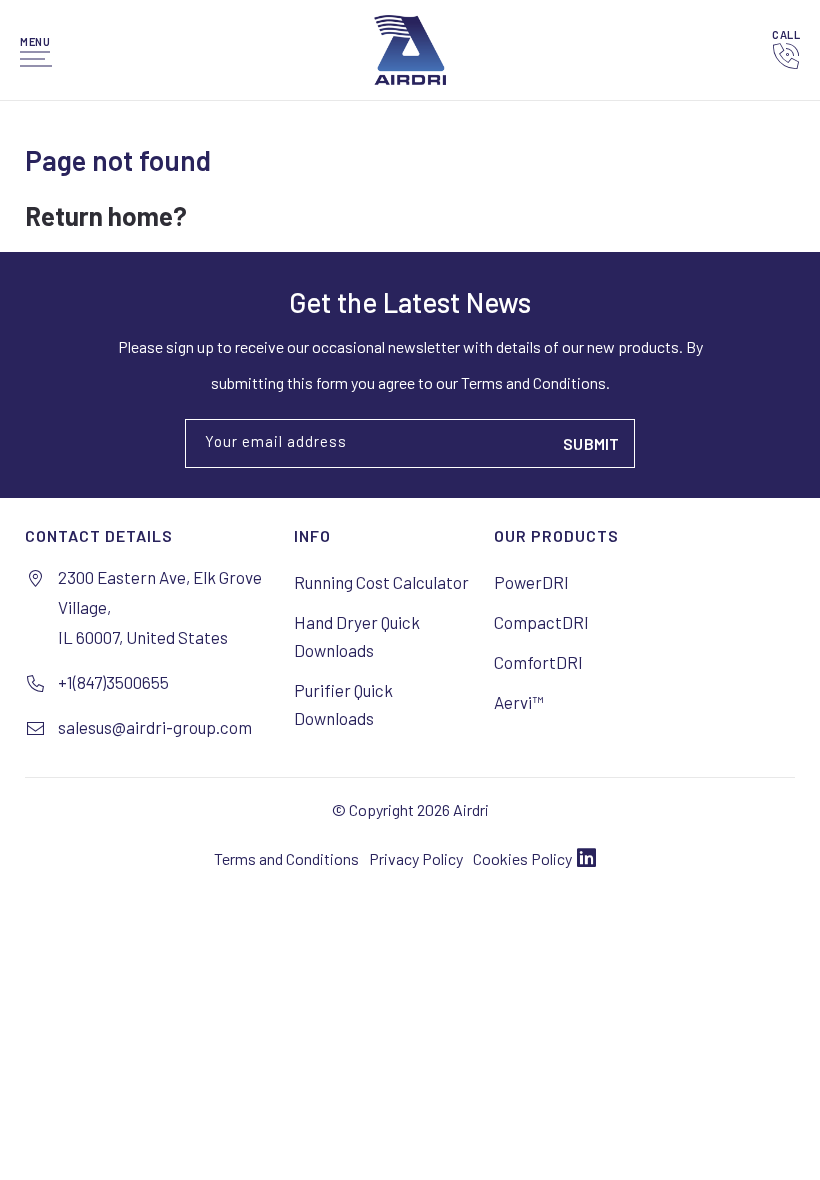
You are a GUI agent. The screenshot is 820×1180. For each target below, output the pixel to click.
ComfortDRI (538, 662)
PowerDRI (531, 582)
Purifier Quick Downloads (343, 704)
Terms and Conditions (286, 858)
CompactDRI (541, 622)
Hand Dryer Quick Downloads (357, 636)
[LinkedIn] (586, 859)
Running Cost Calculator (381, 582)
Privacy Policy (416, 858)
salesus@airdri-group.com (155, 727)
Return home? (106, 215)
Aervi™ (518, 702)
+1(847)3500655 (113, 682)
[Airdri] (409, 50)
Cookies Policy (522, 858)
